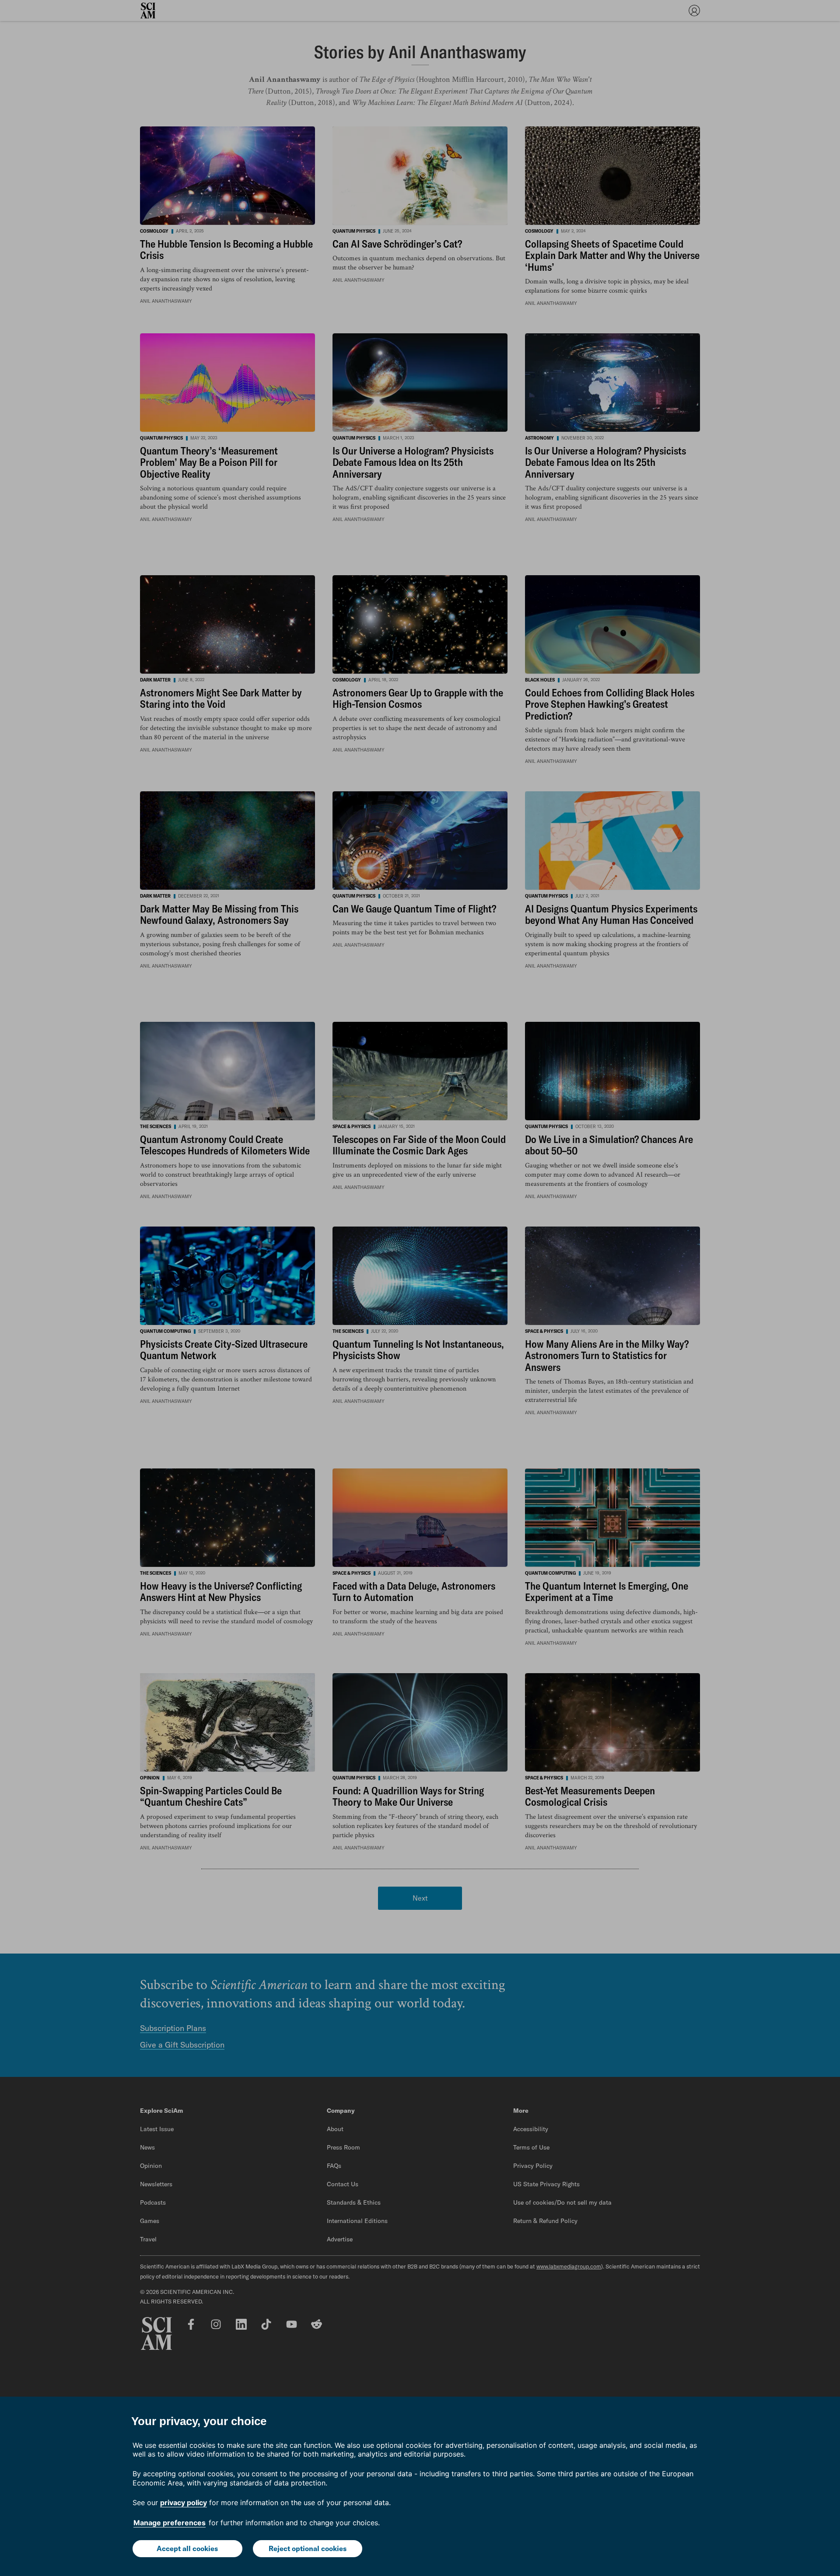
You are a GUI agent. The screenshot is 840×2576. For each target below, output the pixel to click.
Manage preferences (170, 2523)
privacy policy (184, 2503)
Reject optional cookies (308, 2548)
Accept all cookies (187, 2548)
